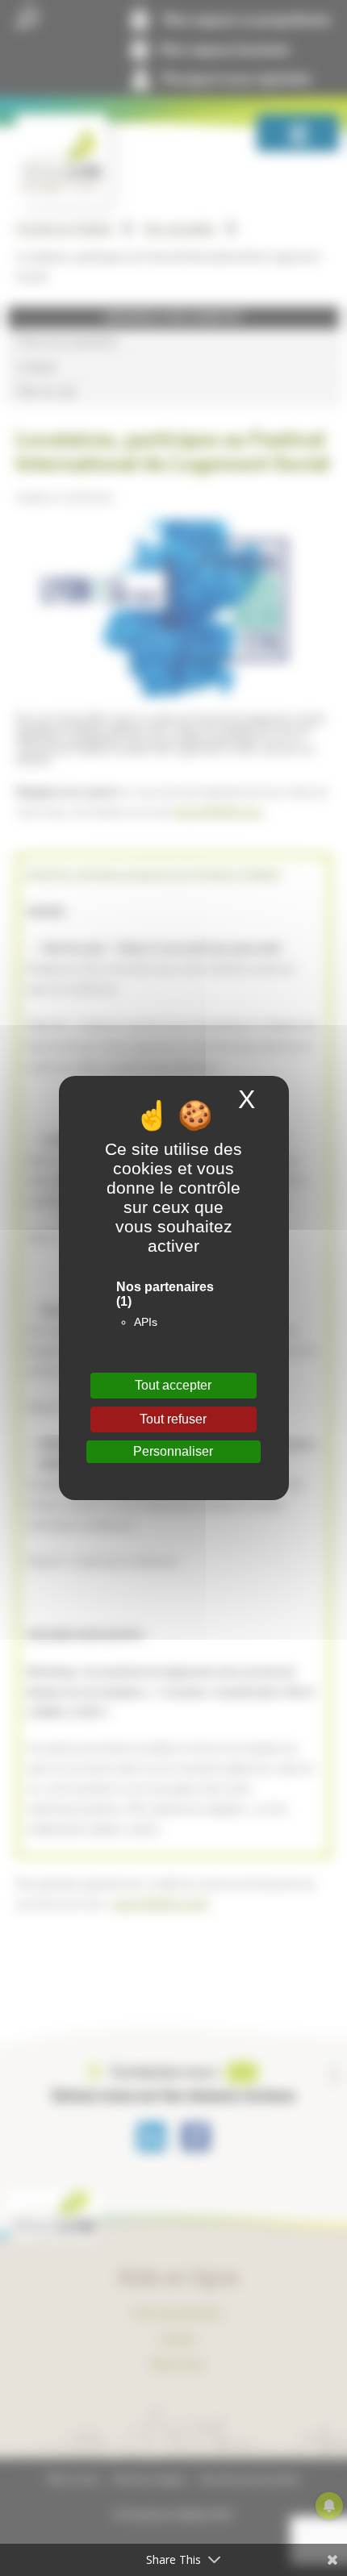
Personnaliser (173, 1451)
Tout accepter (173, 1385)
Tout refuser (173, 1419)
